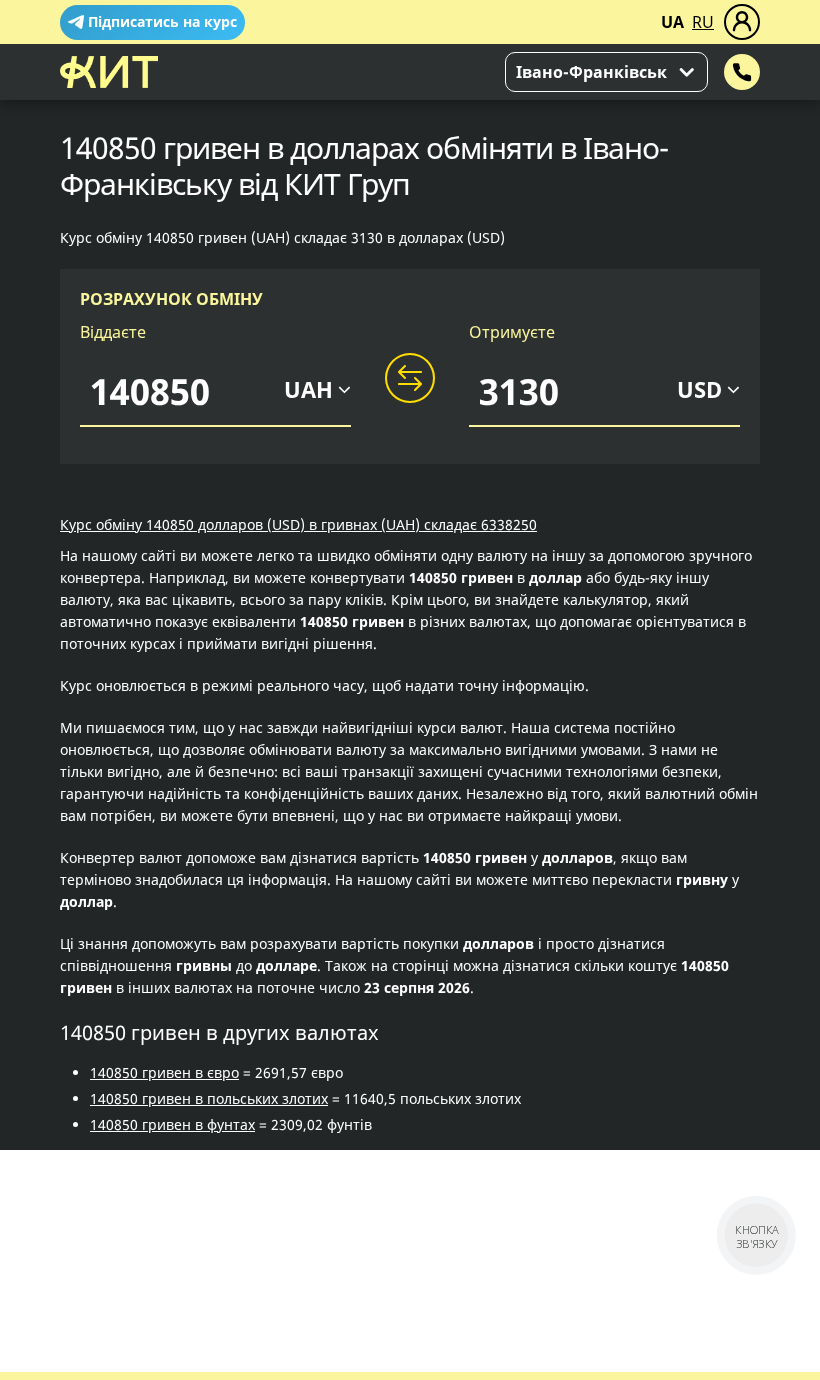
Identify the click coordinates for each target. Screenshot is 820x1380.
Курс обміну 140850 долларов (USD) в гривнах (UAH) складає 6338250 (298, 524)
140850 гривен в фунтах (172, 1124)
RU (703, 22)
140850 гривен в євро (164, 1072)
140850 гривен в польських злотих (209, 1098)
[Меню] (742, 22)
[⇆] (410, 379)
